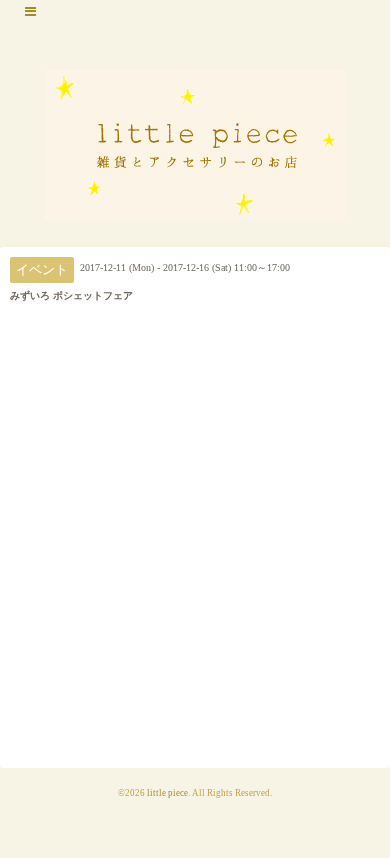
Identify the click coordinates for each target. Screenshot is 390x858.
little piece (167, 793)
